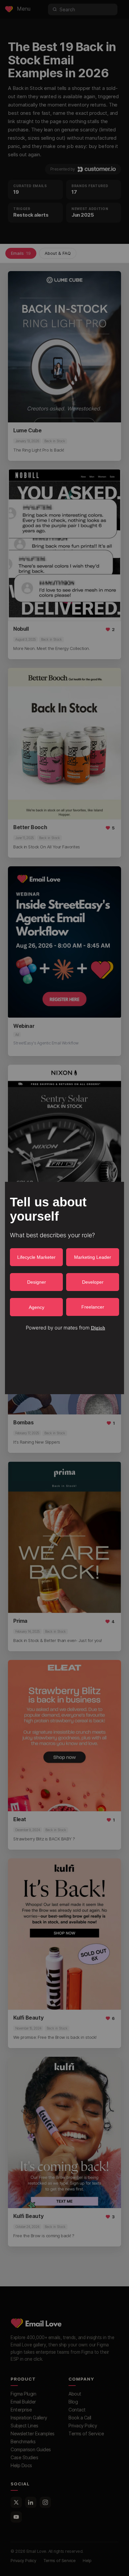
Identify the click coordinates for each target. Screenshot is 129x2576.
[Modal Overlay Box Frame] (64, 1288)
